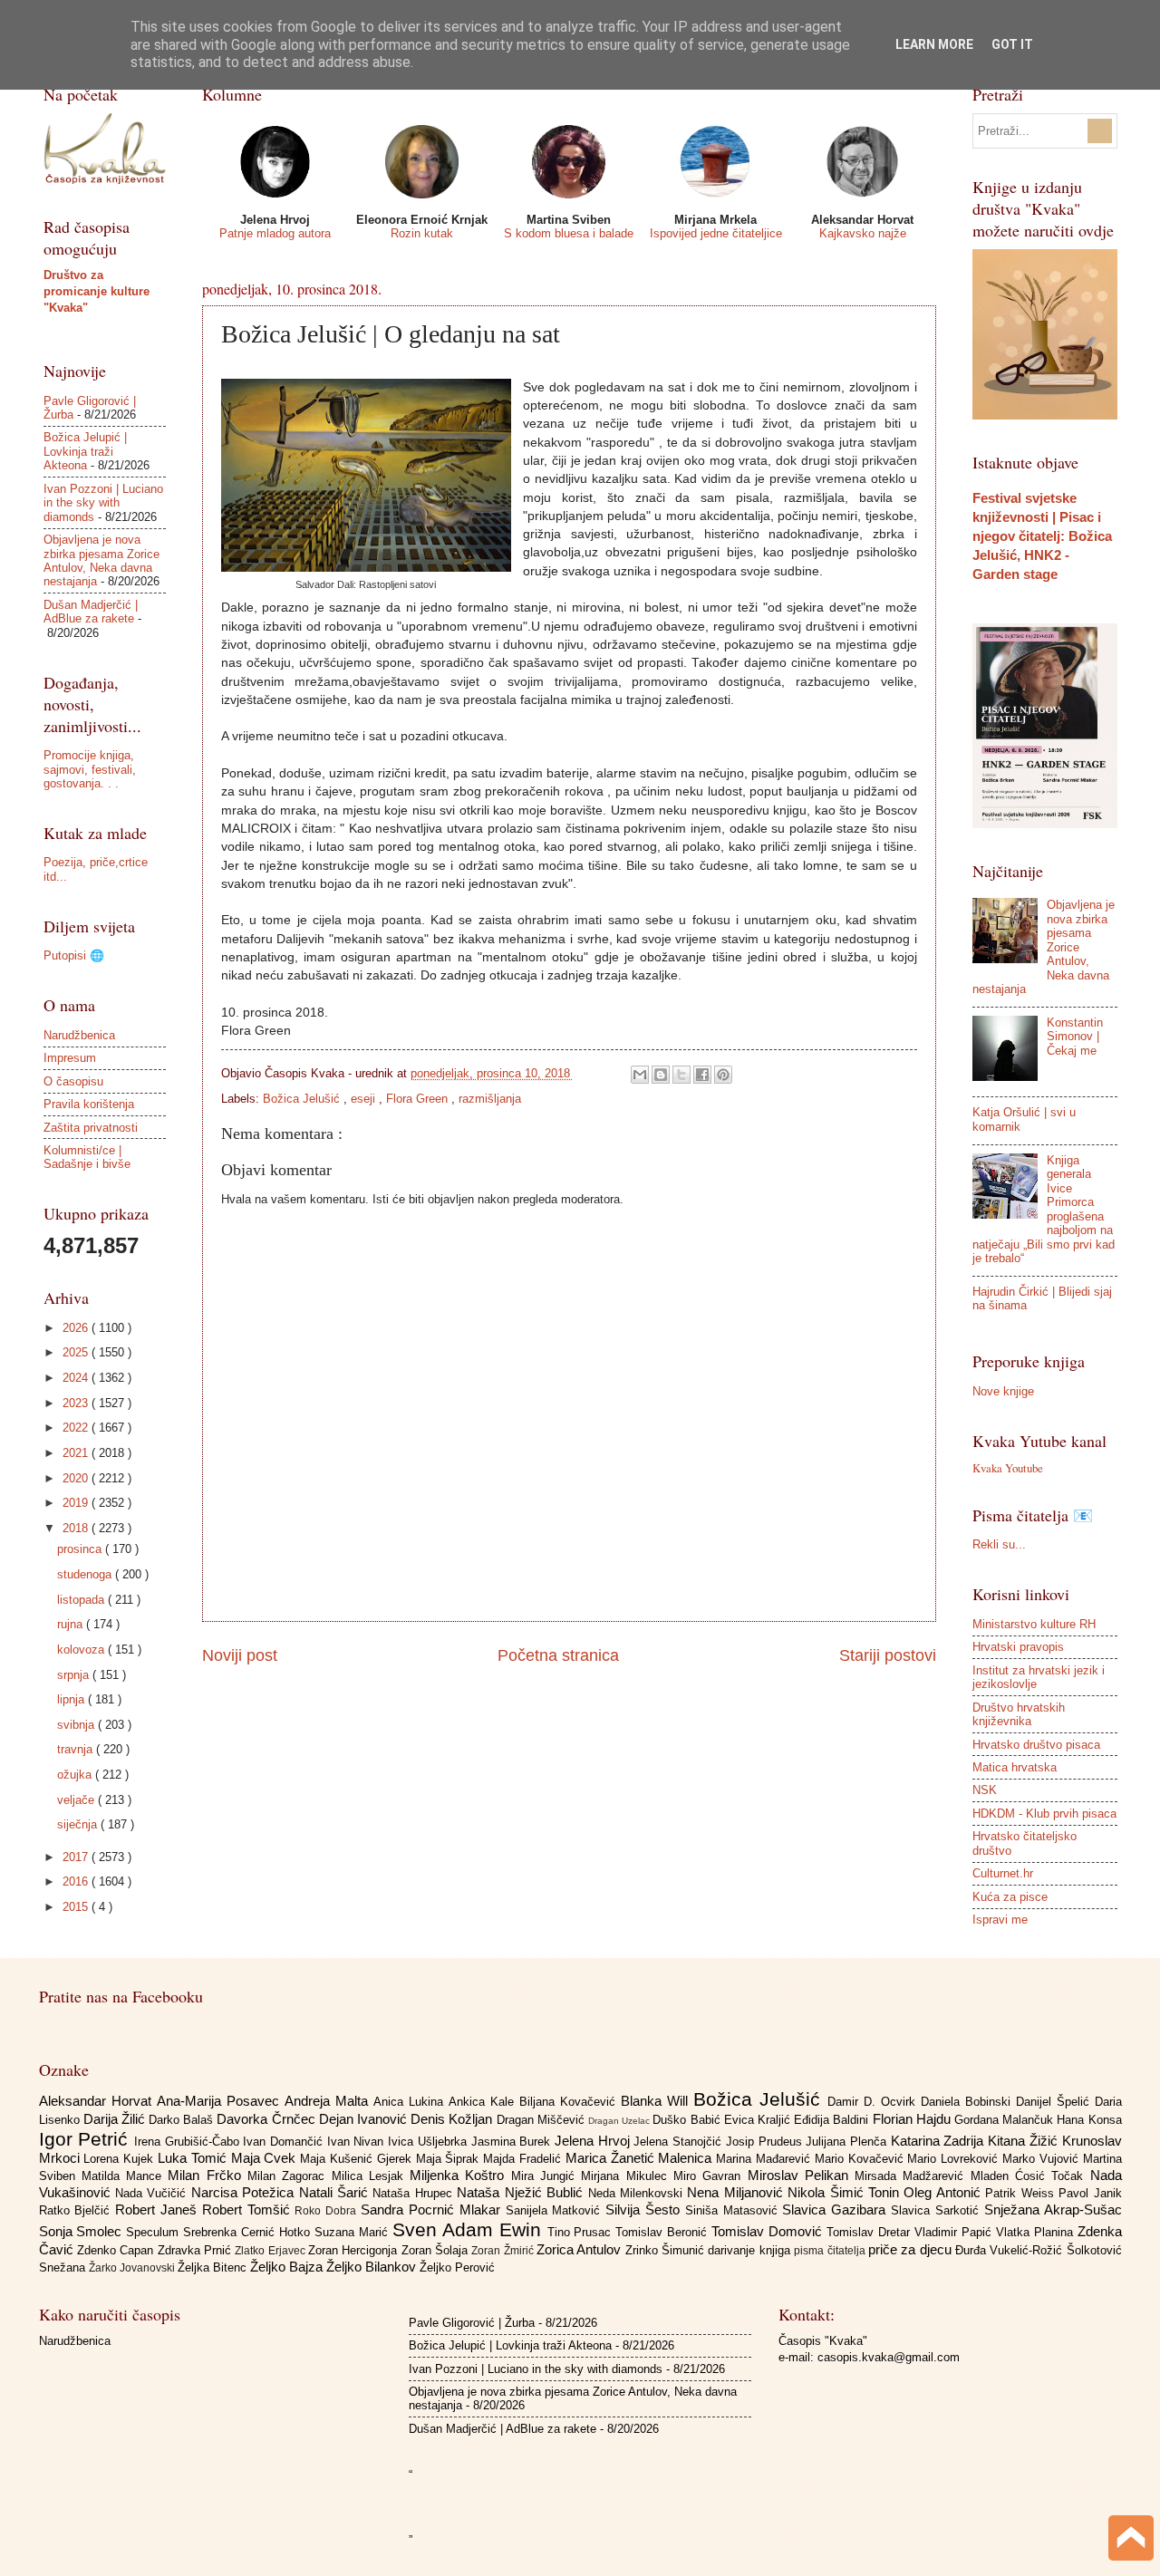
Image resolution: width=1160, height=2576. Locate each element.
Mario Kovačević (861, 2159)
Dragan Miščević (542, 2120)
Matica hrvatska (1015, 1767)
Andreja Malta (329, 2101)
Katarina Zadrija (939, 2141)
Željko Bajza (288, 2267)
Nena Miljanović (737, 2192)
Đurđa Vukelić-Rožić (1011, 2250)
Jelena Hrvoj (594, 2141)
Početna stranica (558, 1655)
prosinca (81, 1549)
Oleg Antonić (944, 2192)
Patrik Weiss (1022, 2193)
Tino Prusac (582, 2232)
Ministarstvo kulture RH (1034, 1624)
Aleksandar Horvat (98, 2101)
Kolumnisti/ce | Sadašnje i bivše (87, 1157)
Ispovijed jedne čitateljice (716, 233)
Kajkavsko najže (863, 233)
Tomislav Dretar (870, 2232)
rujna (72, 1624)
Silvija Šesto (645, 2209)
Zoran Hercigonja (355, 2250)
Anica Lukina (411, 2102)
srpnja (75, 1675)
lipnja (72, 1699)
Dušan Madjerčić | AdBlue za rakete (91, 612)
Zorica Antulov (581, 2249)
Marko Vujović (1043, 2159)
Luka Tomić (194, 2158)
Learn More (934, 44)
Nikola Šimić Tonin (846, 2192)
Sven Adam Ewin (470, 2229)
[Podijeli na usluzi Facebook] (702, 1075)
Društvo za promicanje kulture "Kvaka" (97, 291)
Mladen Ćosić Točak (1030, 2176)
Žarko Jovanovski (133, 2268)
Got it (1012, 44)
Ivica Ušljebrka (429, 2142)
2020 (77, 1478)
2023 (77, 1403)
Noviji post (240, 1655)
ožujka (76, 1775)
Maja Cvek (266, 2158)
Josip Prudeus (766, 2142)
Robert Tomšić (249, 2209)
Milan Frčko (208, 2175)
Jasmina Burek (513, 2142)
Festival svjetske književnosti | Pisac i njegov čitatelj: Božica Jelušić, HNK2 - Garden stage (1042, 536)
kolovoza (82, 1650)
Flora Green (419, 1099)
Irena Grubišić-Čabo (188, 2142)
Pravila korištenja (89, 1104)
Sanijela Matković (556, 2210)
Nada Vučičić (153, 2193)
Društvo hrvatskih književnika (1019, 1714)
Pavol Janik (1090, 2193)
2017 (77, 1857)
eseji (365, 1099)
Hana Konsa (1089, 2120)
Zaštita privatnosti (91, 1128)
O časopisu (73, 1081)
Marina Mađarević (765, 2159)
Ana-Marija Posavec (221, 2101)
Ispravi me (1000, 1920)
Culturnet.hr (1003, 1873)
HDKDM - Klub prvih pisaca (1044, 1814)
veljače (77, 1800)
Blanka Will (657, 2101)
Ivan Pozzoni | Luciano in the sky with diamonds (103, 503)
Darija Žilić (116, 2119)
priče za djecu (912, 2249)
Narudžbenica (79, 1035)
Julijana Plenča (848, 2142)
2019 (77, 1503)
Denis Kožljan (453, 2119)
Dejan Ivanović (365, 2119)
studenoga (86, 1574)
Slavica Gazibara (836, 2209)
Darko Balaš (183, 2120)
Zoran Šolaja (437, 2250)
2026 (77, 1328)
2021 (77, 1453)
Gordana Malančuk (1005, 2120)
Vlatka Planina (1037, 2232)
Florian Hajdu (913, 2119)
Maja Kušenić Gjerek (358, 2159)
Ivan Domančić (285, 2142)
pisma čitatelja (831, 2251)
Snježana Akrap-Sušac (1053, 2209)
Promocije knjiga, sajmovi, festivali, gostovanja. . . (90, 769)
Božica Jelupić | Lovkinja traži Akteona (85, 451)
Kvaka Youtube (1008, 1468)
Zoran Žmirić (504, 2251)
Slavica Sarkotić (938, 2210)
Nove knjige (1003, 1391)
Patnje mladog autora (275, 233)
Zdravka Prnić (197, 2250)
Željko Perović (457, 2267)
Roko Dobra (328, 2211)
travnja (77, 1749)
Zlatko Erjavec (271, 2251)
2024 (77, 1378)
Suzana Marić (353, 2232)
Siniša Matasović (734, 2210)
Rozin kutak (422, 233)
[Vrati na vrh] (1131, 2540)
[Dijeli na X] (681, 1075)
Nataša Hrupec (415, 2193)
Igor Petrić (87, 2139)
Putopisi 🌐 (74, 955)
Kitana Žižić (1025, 2141)
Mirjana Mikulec (627, 2176)
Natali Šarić (336, 2192)
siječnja (79, 1824)
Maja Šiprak (450, 2159)
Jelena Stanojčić (679, 2142)
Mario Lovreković (955, 2159)
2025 (77, 1352)
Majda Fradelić (524, 2159)
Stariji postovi (888, 1655)
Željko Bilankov (373, 2267)
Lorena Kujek (121, 2159)
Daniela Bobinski (968, 2102)
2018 (77, 1528)
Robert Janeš (159, 2209)
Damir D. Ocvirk (874, 2102)
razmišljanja (490, 1099)
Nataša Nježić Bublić (522, 2192)
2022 (77, 1428)
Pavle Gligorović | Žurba (472, 2323)
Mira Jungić (546, 2176)
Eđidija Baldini (833, 2120)
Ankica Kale (484, 2102)
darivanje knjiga (751, 2250)
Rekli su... (999, 1544)
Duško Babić (688, 2120)
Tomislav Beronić (663, 2232)
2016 (77, 1881)
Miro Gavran (710, 2176)
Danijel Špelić (1055, 2102)
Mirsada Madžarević (913, 2176)
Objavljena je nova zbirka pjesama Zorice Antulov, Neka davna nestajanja (101, 560)
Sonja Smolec (83, 2231)
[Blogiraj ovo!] (661, 1075)
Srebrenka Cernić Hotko (249, 2232)
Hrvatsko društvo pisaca (1036, 1745)
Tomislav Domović (769, 2231)
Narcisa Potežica (245, 2192)
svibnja (77, 1725)
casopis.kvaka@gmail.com (889, 2357)
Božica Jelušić (303, 1099)
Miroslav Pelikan (802, 2175)
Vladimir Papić (955, 2232)
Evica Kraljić (759, 2120)
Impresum (70, 1058)
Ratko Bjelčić (77, 2210)
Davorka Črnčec (267, 2119)
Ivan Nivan (358, 2142)
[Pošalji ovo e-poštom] (640, 1075)
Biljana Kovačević (570, 2102)
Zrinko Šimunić (667, 2250)
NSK (985, 1790)
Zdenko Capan (117, 2250)
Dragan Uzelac (620, 2121)
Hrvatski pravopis (1018, 1647)
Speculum (155, 2232)
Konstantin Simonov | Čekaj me (1075, 1037)
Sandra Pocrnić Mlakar (433, 2209)
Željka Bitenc (214, 2267)
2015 (77, 1907)
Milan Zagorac (290, 2176)
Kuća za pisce (1010, 1897)
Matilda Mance (125, 2176)
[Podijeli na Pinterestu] (723, 1075)
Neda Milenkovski (638, 2193)
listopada (82, 1600)
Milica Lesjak (371, 2176)
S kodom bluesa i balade (569, 233)
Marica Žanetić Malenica (641, 2158)
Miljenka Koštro (460, 2175)
